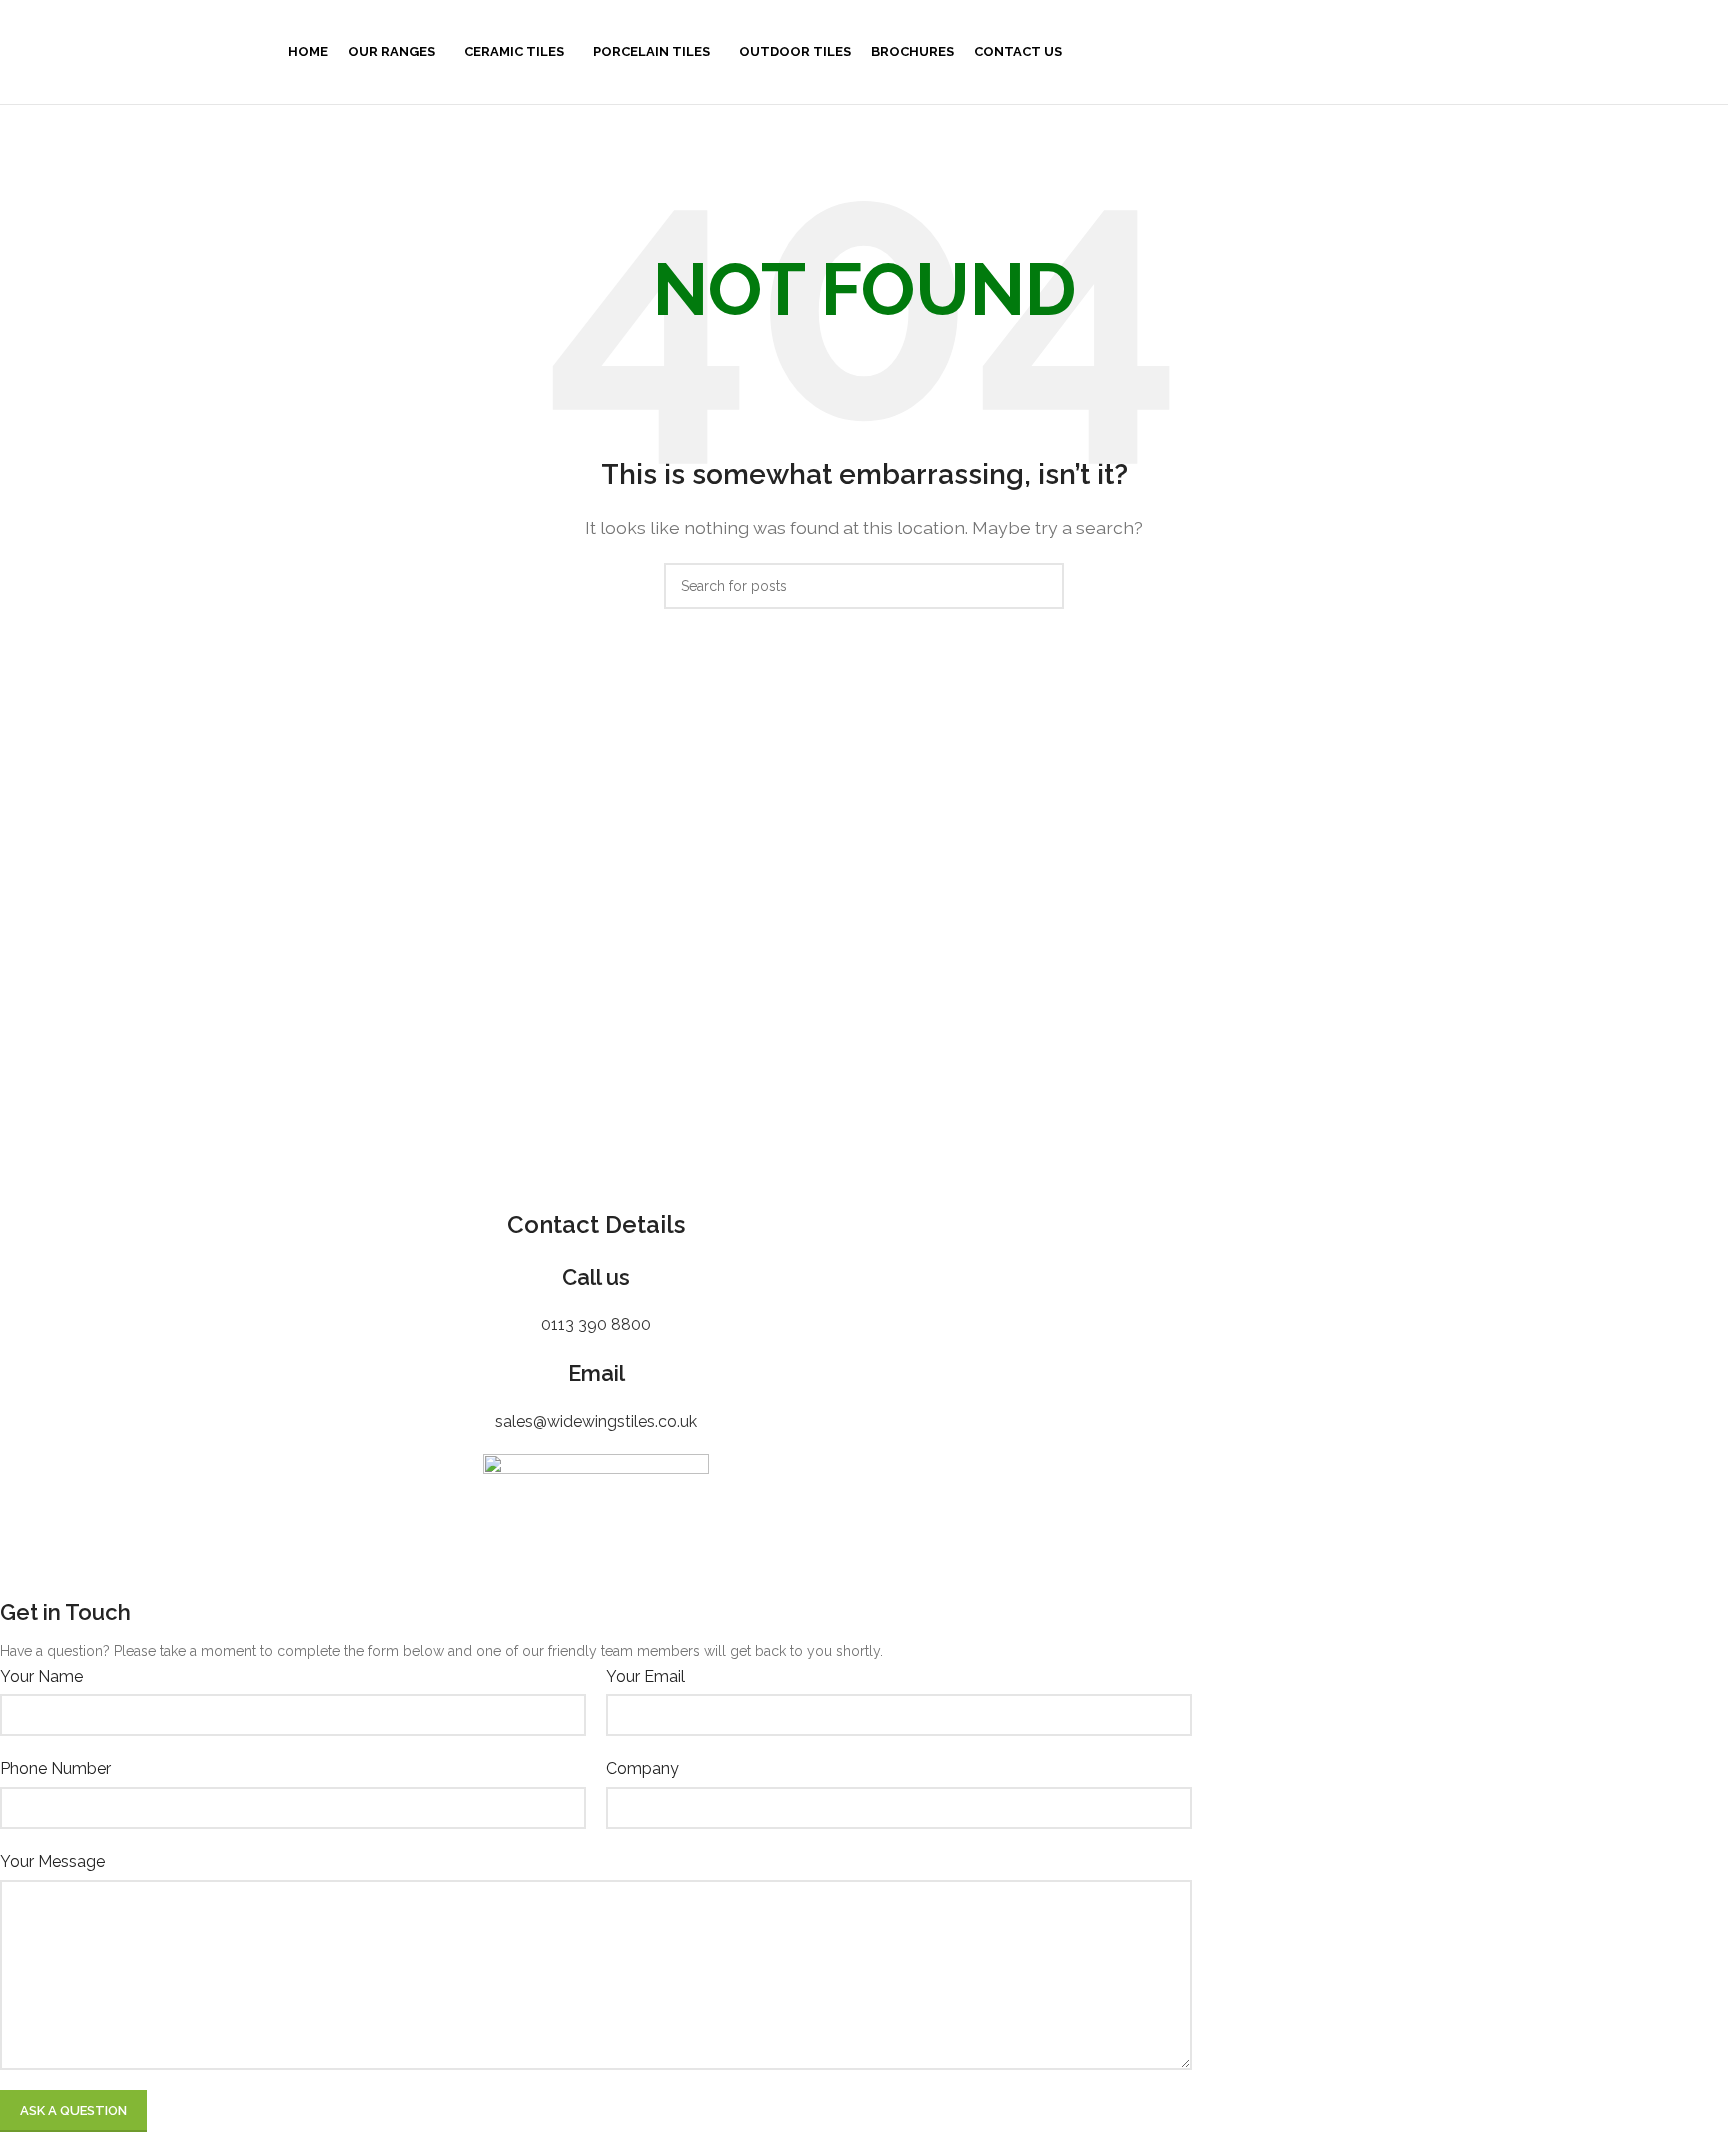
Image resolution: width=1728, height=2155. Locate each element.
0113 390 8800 (596, 1324)
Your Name (41, 1676)
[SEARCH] (1041, 586)
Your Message (52, 1861)
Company (642, 1768)
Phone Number (55, 1768)
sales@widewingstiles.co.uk (596, 1421)
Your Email (645, 1676)
